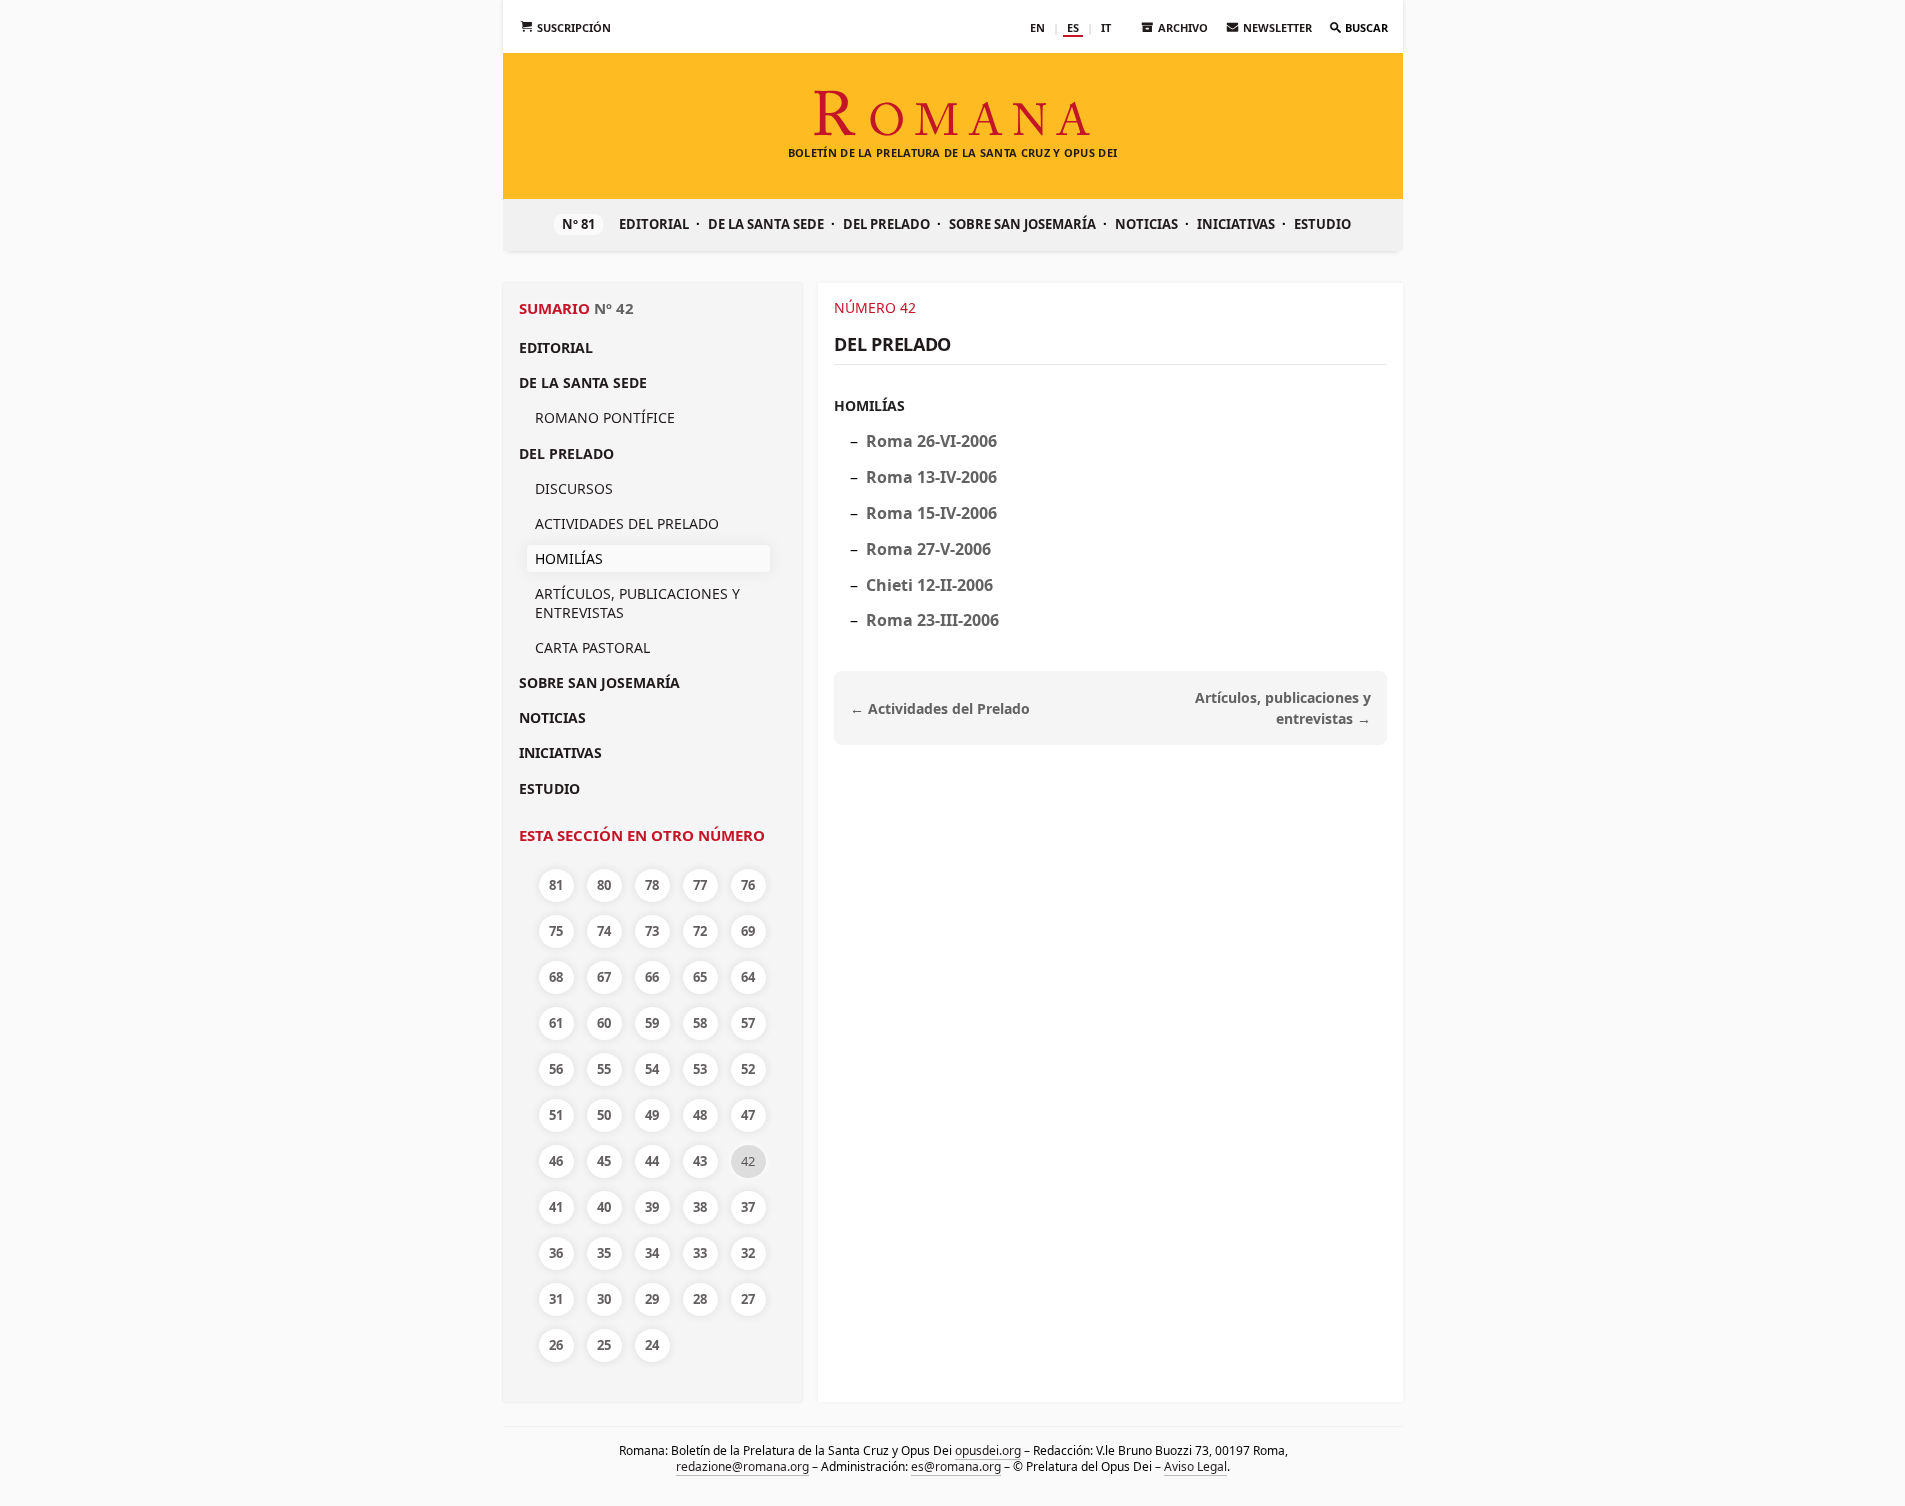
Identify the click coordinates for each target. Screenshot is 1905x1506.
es (1073, 27)
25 (604, 1345)
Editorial (654, 224)
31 (556, 1299)
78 (652, 885)
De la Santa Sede (766, 224)
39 (652, 1207)
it (1106, 27)
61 (556, 1023)
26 (556, 1345)
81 (556, 885)
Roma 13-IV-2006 (931, 477)
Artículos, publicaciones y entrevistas (637, 602)
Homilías (869, 405)
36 (556, 1253)
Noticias (1146, 224)
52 (748, 1069)
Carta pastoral (592, 647)
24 (652, 1345)
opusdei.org (987, 1450)
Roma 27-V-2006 (928, 549)
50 (604, 1115)
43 (700, 1161)
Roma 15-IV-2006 (931, 513)
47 (748, 1115)
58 (700, 1023)
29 (652, 1299)
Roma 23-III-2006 (932, 620)
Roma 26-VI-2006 (931, 441)
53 (700, 1069)
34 (652, 1253)
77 (700, 885)
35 (604, 1253)
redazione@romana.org (742, 1466)
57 (748, 1023)
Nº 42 (614, 308)
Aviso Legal (1195, 1466)
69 (748, 931)
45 (604, 1161)
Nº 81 (578, 224)
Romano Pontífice (605, 417)
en (1037, 27)
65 (700, 977)
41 (556, 1207)
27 (748, 1299)
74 (604, 931)
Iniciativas (1236, 224)
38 (700, 1207)
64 (748, 977)
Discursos (574, 488)
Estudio (1322, 224)
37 (748, 1207)
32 (748, 1253)
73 (652, 931)
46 (556, 1161)
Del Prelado (886, 224)
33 (700, 1253)
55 (604, 1069)
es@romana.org (956, 1466)
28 (700, 1299)
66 (652, 977)
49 (652, 1115)
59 (652, 1023)
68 (556, 977)
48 (700, 1115)
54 (652, 1069)
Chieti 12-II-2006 (929, 585)
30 (604, 1299)
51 (556, 1115)
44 (652, 1161)
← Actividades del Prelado (940, 708)
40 (604, 1207)
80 (604, 885)
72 (700, 931)
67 (604, 977)
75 (556, 931)
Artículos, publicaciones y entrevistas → (1283, 708)
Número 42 (875, 307)
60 (604, 1023)
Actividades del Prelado (627, 523)
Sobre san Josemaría (1022, 224)
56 (556, 1069)
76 (748, 885)
